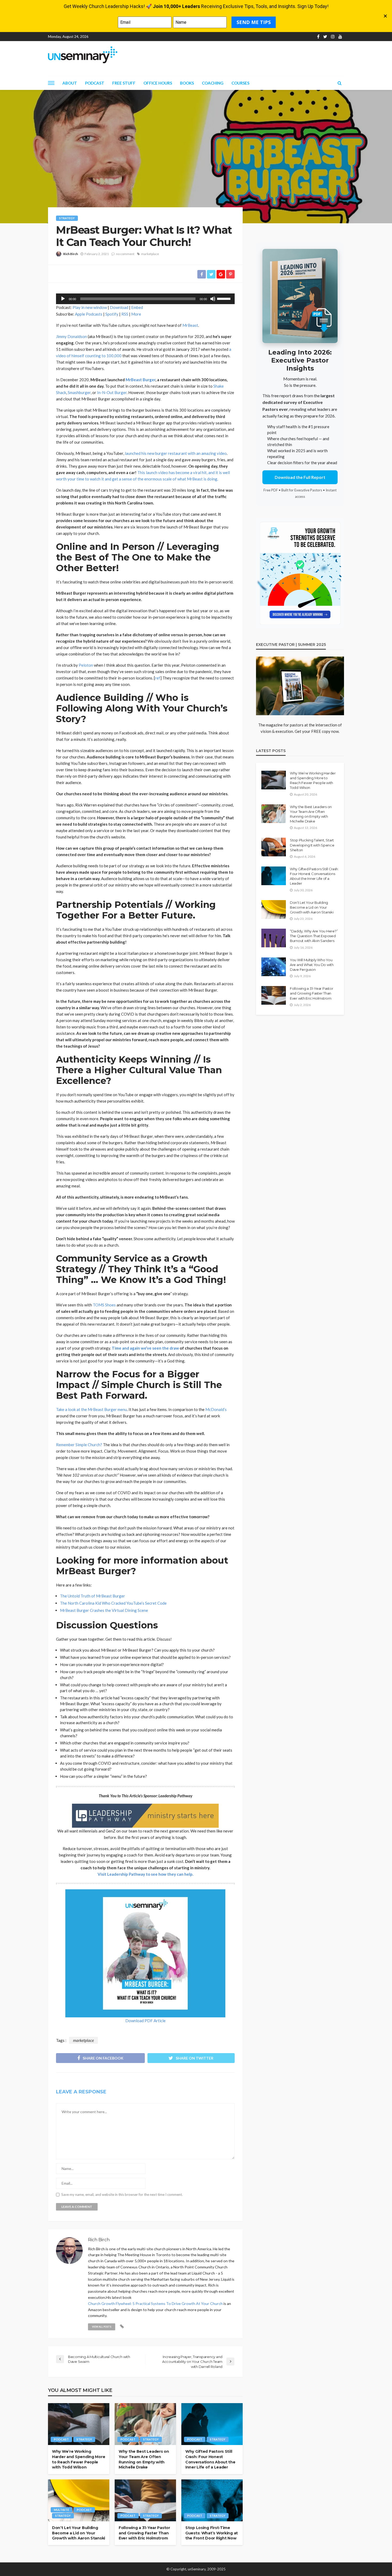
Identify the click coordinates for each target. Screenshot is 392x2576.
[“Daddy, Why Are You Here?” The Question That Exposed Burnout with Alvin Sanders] (274, 938)
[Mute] (213, 299)
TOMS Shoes (104, 1305)
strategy (67, 218)
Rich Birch (71, 254)
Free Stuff (124, 83)
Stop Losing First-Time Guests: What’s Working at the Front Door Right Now (212, 2533)
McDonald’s (216, 1409)
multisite (61, 2510)
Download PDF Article (145, 2021)
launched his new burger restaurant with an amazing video (176, 453)
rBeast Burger (112, 1596)
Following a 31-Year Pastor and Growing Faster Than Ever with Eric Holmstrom (144, 2533)
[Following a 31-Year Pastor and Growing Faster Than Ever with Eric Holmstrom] (145, 2501)
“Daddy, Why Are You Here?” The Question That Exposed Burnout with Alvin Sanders (314, 936)
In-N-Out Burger (112, 392)
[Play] (63, 299)
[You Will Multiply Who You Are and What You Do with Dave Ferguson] (274, 967)
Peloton (86, 665)
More (136, 314)
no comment (125, 254)
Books (187, 83)
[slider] (225, 298)
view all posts (102, 2327)
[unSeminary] (83, 55)
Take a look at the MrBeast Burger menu (91, 1409)
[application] (145, 299)
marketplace (150, 254)
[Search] (339, 83)
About (70, 83)
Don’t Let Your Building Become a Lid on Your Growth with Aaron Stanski (79, 2533)
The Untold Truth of (78, 1596)
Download (119, 307)
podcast (61, 2439)
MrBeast (190, 325)
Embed (137, 307)
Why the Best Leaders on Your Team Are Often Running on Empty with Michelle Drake (144, 2459)
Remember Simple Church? (79, 1445)
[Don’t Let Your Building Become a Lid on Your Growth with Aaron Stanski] (79, 2501)
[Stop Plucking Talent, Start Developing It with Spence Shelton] (274, 847)
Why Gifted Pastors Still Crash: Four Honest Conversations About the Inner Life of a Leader (210, 2459)
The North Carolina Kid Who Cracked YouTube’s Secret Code (113, 1603)
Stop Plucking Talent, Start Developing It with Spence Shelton (312, 845)
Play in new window (90, 307)
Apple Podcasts (89, 314)
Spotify (112, 314)
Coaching (213, 83)
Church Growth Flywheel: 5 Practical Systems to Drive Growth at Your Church (155, 2303)
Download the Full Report (300, 477)
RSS (125, 314)
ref (158, 678)
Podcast (95, 83)
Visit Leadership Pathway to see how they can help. (145, 1874)
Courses (240, 83)
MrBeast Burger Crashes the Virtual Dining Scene (104, 1610)
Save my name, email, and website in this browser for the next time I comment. (122, 2195)
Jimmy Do (65, 336)
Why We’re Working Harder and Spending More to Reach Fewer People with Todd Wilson (79, 2459)
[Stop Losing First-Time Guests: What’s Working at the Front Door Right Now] (212, 2501)
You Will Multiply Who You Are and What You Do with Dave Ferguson (312, 965)
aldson (81, 336)
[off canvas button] (51, 83)
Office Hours (158, 83)
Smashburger (79, 392)
